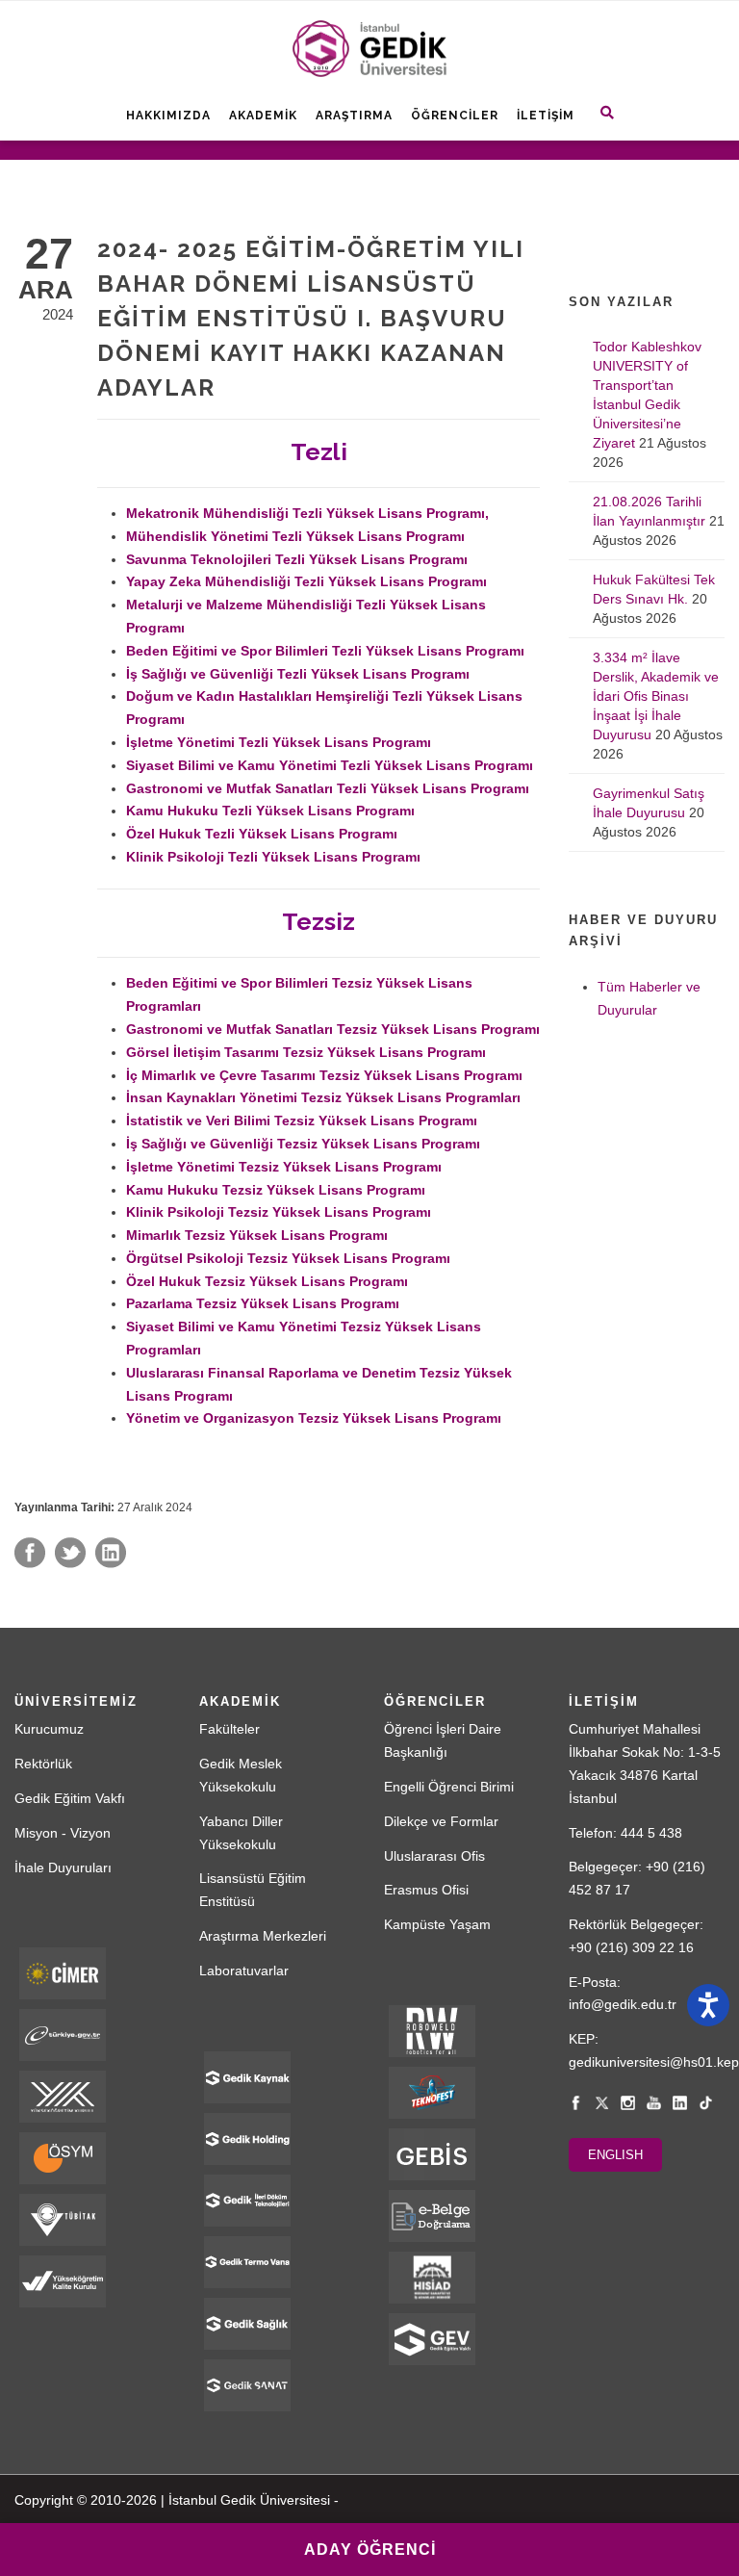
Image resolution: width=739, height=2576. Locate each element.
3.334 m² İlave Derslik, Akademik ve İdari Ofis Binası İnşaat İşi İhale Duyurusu (656, 696)
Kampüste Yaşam (437, 1924)
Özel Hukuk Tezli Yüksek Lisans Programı (262, 834)
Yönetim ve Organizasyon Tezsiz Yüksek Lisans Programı (314, 1418)
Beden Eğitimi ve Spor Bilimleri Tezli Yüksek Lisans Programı (325, 651)
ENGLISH (615, 2155)
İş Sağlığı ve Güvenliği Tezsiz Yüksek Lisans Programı (303, 1144)
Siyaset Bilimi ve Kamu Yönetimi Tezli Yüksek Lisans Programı (330, 765)
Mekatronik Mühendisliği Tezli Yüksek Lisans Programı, (307, 513)
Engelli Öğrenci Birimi (449, 1787)
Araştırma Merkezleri (263, 1936)
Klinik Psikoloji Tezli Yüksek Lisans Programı (273, 857)
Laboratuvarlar (244, 1971)
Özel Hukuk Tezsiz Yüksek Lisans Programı (267, 1281)
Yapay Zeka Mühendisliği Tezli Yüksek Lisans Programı (306, 581)
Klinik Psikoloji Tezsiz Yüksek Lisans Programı (279, 1212)
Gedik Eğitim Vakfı (70, 1798)
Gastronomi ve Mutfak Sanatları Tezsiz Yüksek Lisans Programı (333, 1029)
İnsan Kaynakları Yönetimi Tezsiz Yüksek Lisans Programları (323, 1097)
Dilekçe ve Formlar (441, 1821)
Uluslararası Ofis (434, 1856)
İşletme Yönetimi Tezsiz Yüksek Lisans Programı (284, 1167)
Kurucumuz (49, 1729)
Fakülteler (229, 1729)
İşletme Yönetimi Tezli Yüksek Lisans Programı (279, 742)
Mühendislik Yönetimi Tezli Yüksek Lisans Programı (295, 536)
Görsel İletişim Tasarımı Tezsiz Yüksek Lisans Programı (306, 1052)
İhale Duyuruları (63, 1868)
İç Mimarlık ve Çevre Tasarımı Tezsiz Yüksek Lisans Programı (324, 1075)
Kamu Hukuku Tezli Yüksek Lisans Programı (270, 811)
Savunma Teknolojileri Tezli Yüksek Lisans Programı (297, 559)
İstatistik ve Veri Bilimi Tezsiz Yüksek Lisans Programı (302, 1121)
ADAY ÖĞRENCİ (370, 2550)
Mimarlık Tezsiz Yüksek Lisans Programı (257, 1235)
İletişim (546, 116)
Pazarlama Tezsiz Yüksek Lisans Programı (263, 1303)
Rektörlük (43, 1764)
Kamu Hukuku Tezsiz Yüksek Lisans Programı (276, 1190)
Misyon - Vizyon (63, 1833)
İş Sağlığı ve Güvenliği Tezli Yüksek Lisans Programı (298, 674)
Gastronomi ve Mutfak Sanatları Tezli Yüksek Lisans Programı (328, 788)
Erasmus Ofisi (426, 1890)
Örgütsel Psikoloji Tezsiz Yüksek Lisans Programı (288, 1258)
